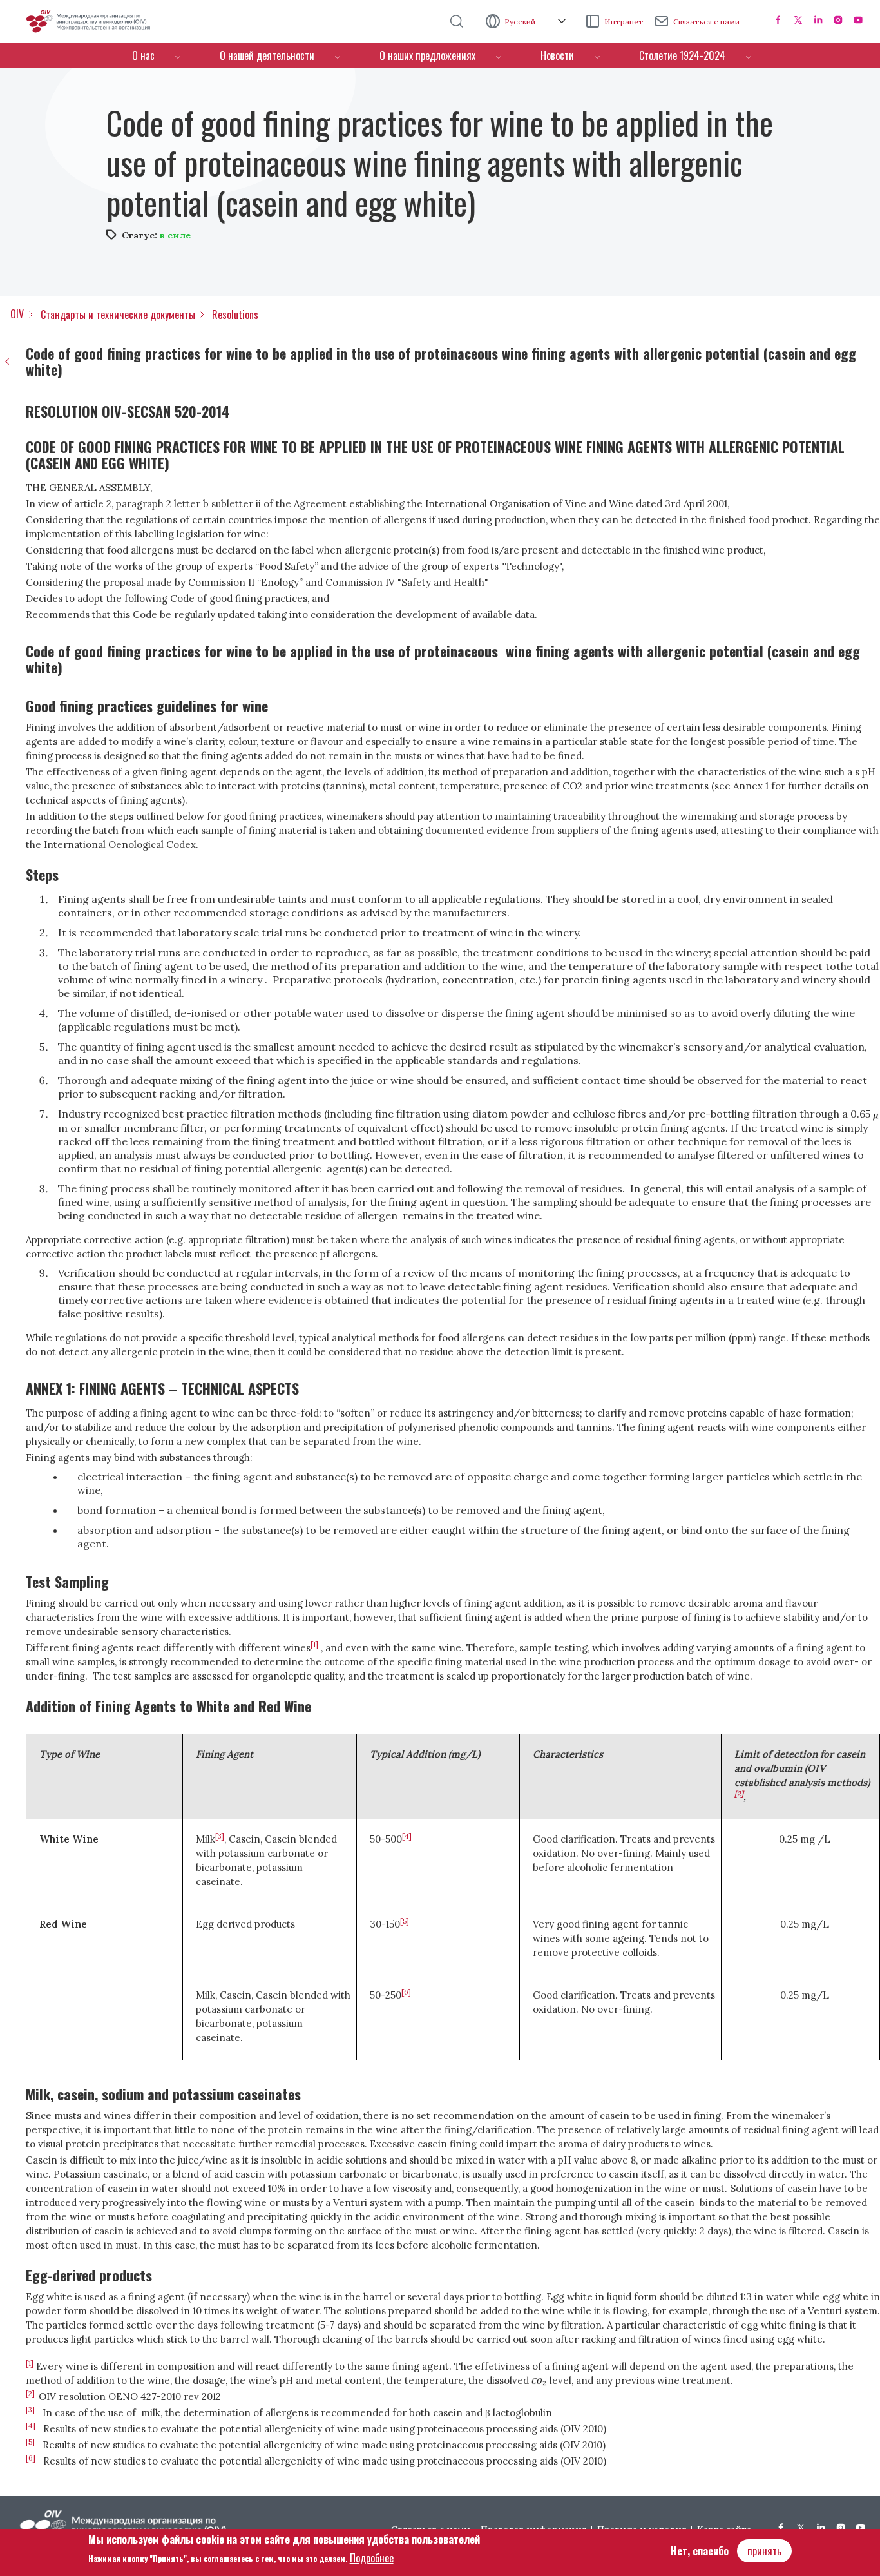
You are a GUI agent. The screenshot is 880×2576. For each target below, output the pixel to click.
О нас (143, 55)
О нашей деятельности (267, 55)
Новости (557, 55)
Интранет (624, 22)
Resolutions (235, 315)
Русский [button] (521, 22)
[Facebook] (778, 20)
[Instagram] (838, 20)
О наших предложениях (427, 55)
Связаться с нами (706, 22)
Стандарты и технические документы (118, 315)
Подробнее (372, 2557)
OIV (17, 314)
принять (764, 2551)
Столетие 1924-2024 (682, 55)
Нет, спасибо (700, 2551)
